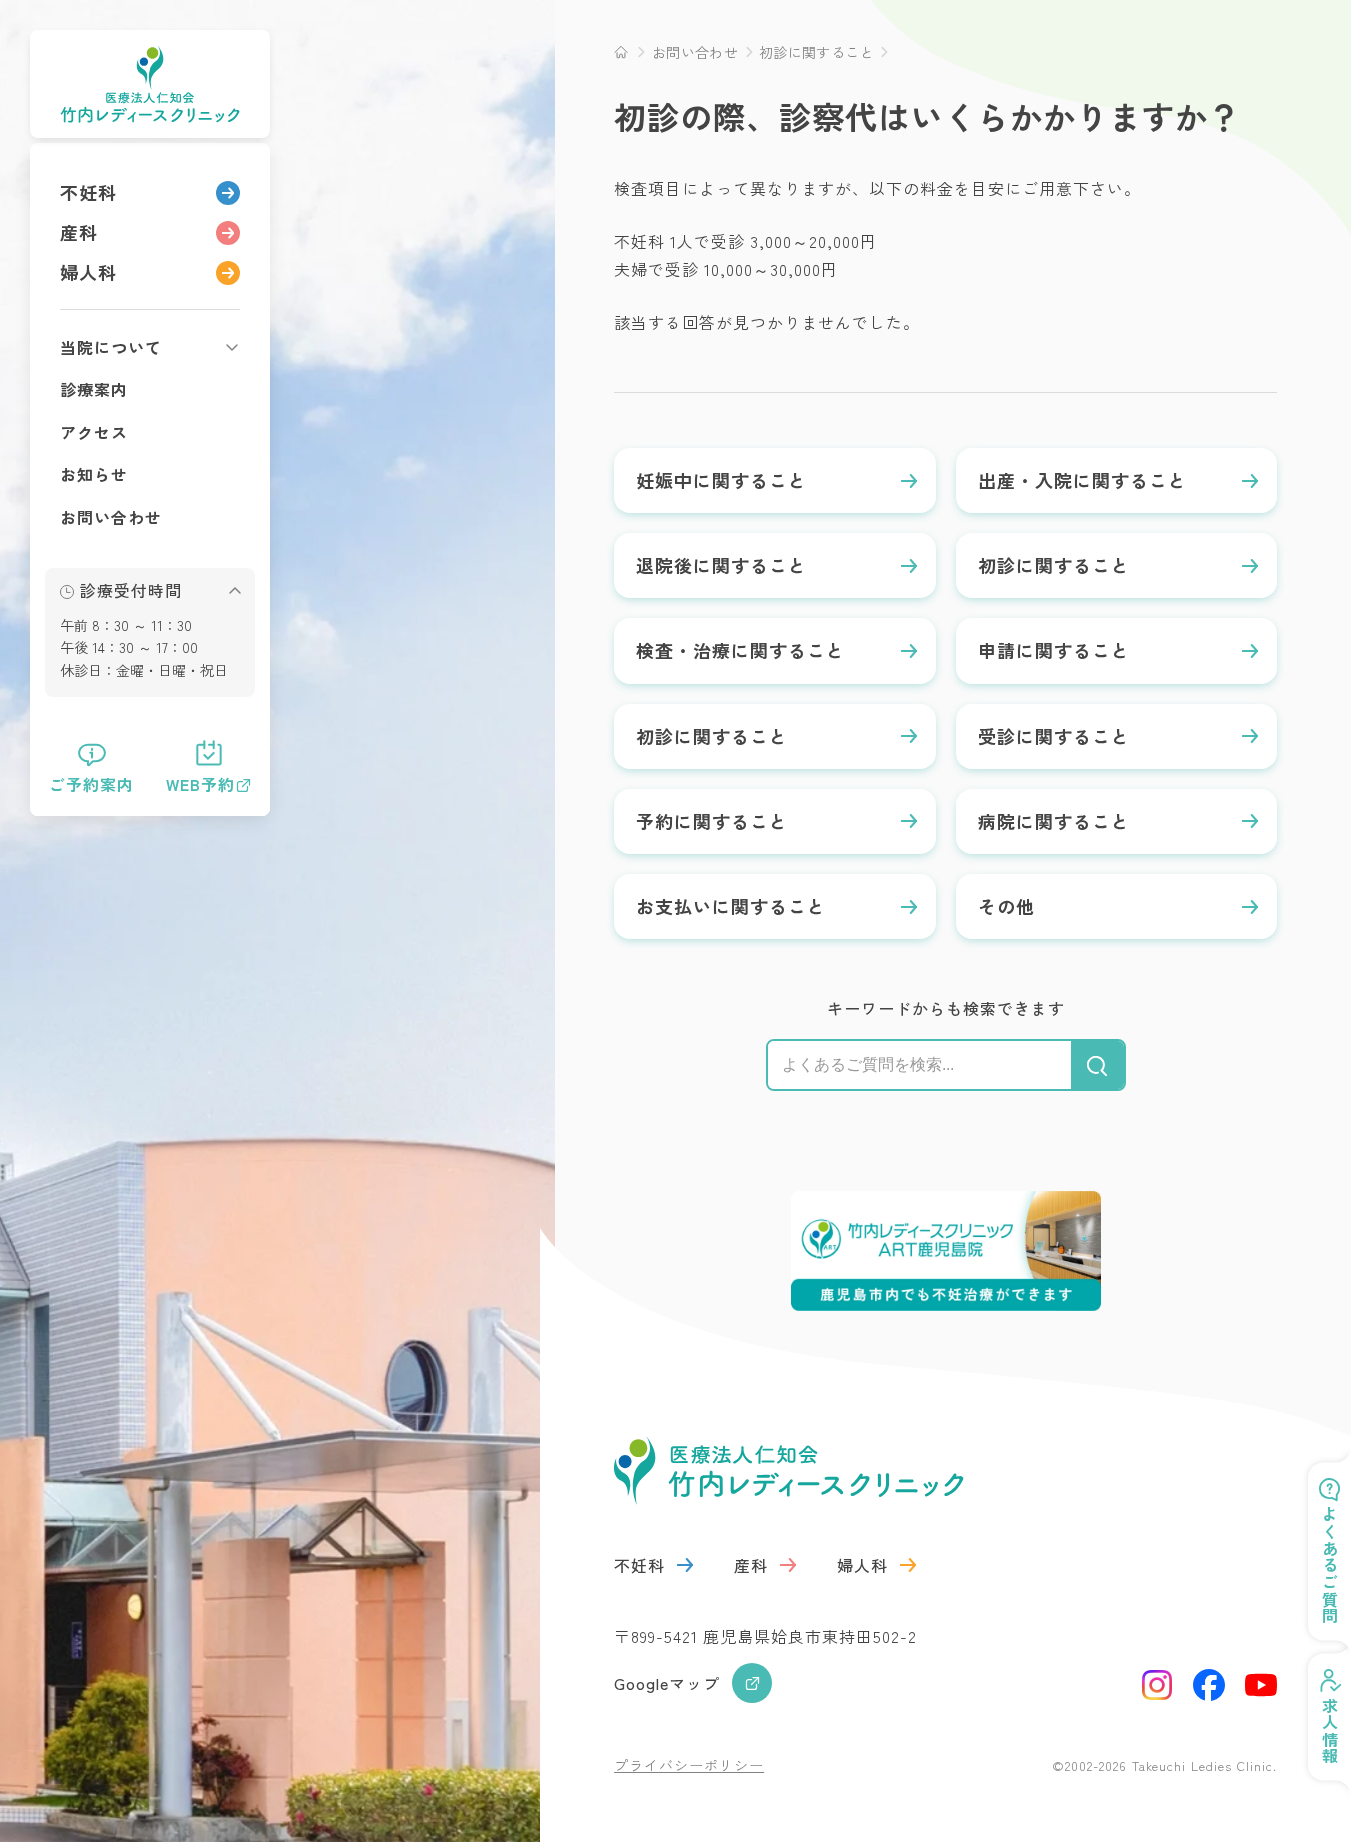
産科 (79, 232)
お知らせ (94, 474)
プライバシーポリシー (689, 1765)
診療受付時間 (131, 590)
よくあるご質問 (1330, 1565)
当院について (111, 347)
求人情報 (1330, 1731)
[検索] (1097, 1065)
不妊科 (88, 192)
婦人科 (88, 272)
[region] (150, 479)
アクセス (94, 432)
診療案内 (94, 389)
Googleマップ (667, 1683)
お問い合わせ (111, 517)
